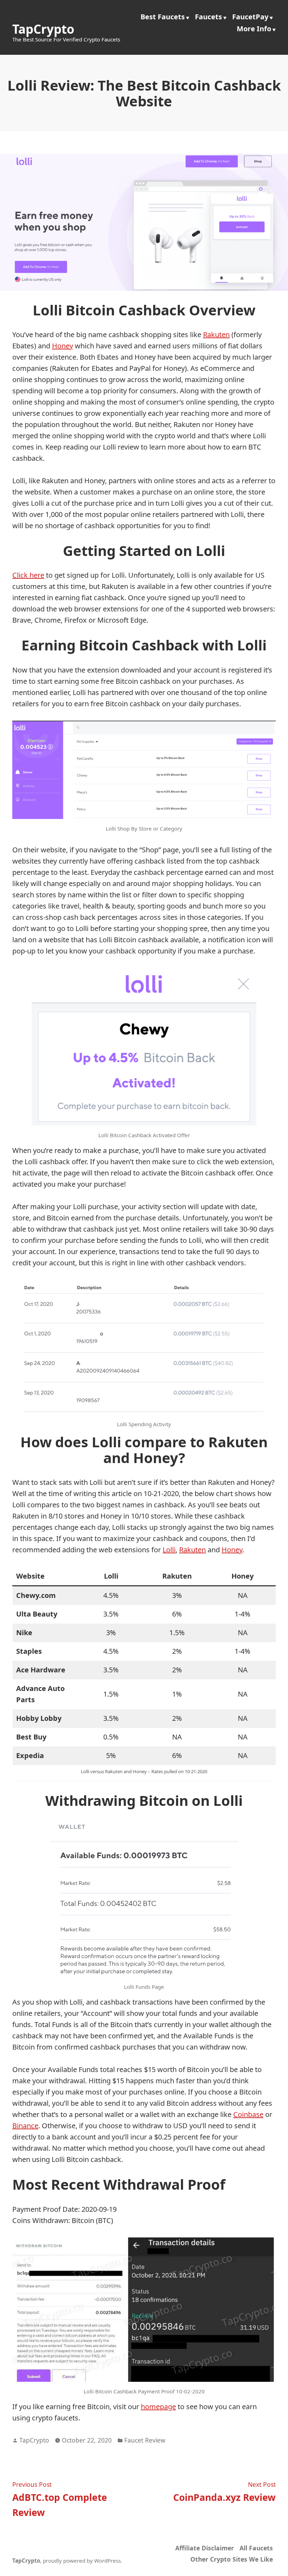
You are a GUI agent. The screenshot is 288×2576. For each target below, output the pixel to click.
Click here (28, 575)
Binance (25, 2126)
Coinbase (248, 2114)
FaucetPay (250, 17)
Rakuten (216, 335)
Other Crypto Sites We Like (232, 2559)
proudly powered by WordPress (82, 2561)
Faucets (208, 17)
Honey (63, 346)
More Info (254, 29)
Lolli (169, 1550)
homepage (158, 2407)
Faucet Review (145, 2440)
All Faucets (256, 2548)
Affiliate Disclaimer (205, 2548)
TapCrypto (43, 29)
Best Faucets (163, 17)
